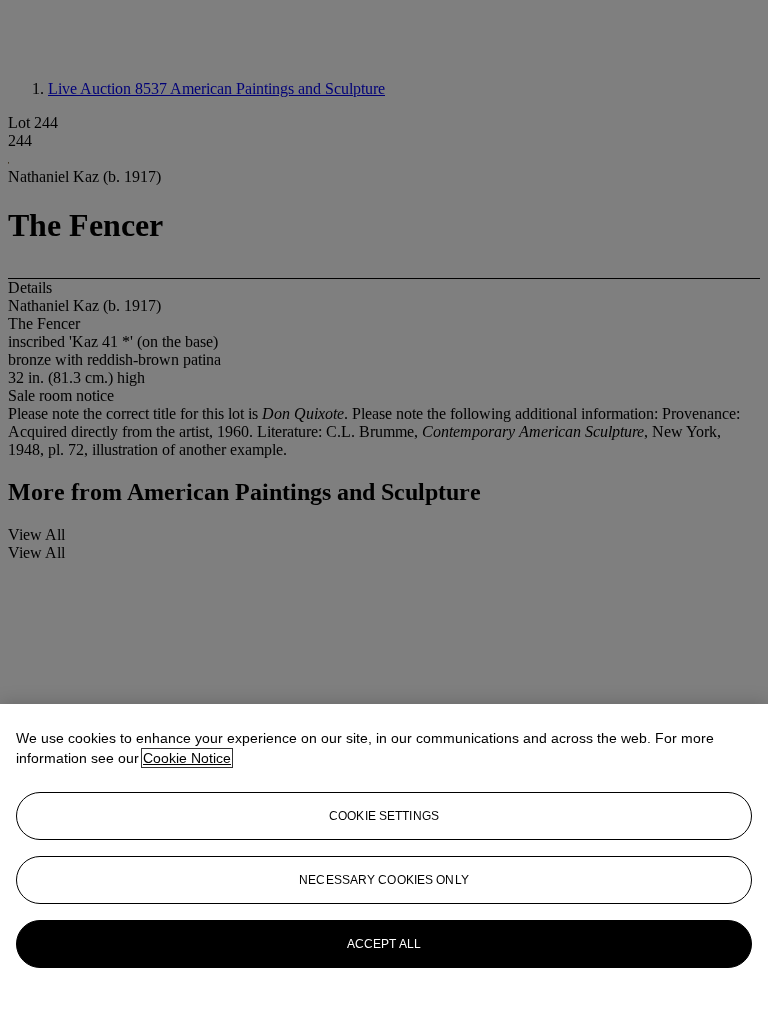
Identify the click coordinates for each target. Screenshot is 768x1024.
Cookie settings (384, 816)
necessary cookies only (384, 880)
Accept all (384, 944)
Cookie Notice (187, 758)
